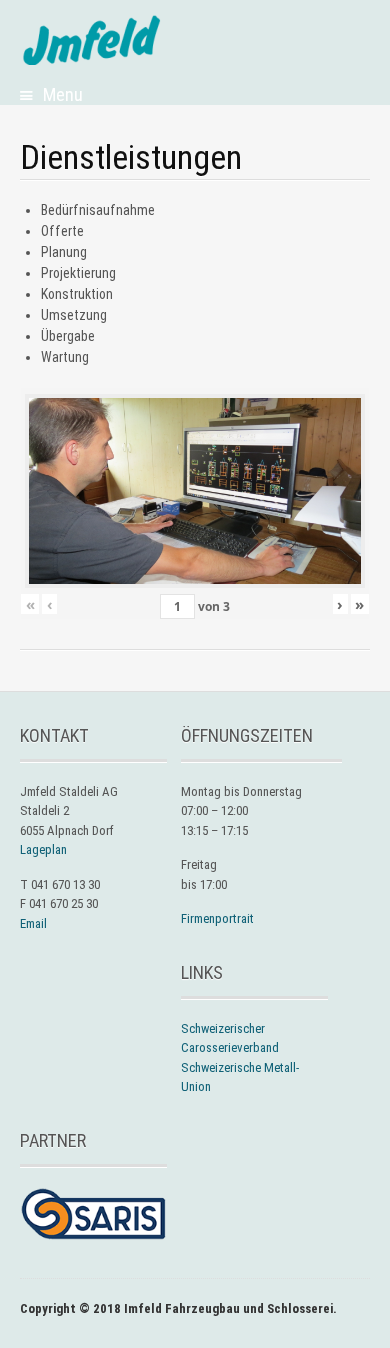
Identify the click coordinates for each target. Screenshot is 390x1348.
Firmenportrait (217, 918)
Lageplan (43, 849)
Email (33, 923)
